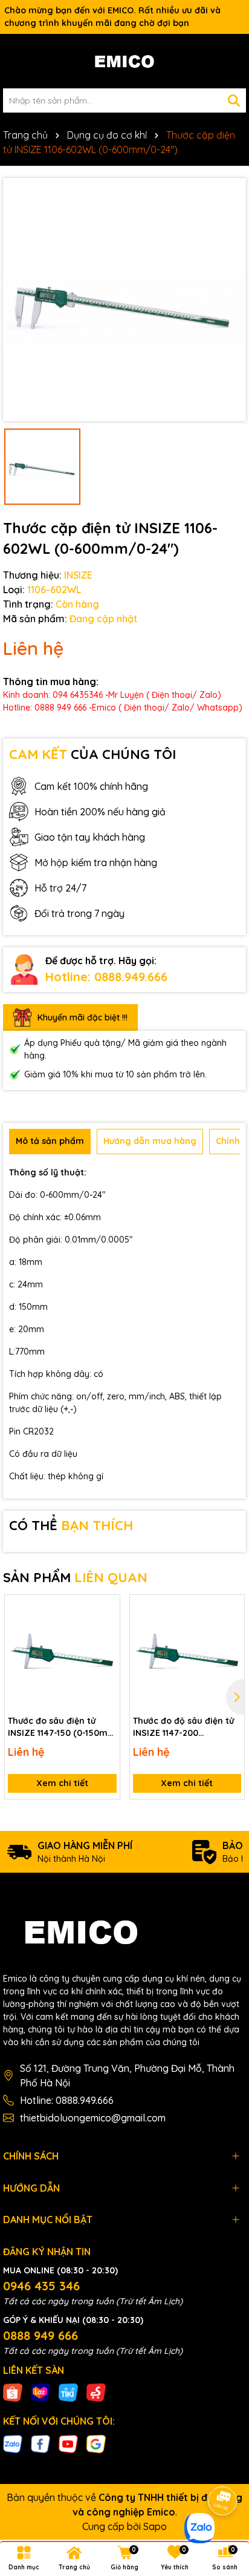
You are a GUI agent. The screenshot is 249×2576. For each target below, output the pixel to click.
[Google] (96, 2443)
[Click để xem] (124, 300)
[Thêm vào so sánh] (106, 1629)
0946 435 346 (41, 2286)
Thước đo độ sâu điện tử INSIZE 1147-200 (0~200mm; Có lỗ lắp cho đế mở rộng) (186, 1727)
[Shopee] (13, 2392)
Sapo (155, 2526)
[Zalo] (13, 2443)
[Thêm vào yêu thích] (106, 1608)
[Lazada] (40, 2392)
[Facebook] (40, 2443)
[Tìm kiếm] (234, 100)
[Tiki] (68, 2392)
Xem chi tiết (62, 1783)
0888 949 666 (40, 2335)
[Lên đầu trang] (223, 2467)
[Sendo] (96, 2392)
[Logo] (124, 61)
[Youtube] (68, 2443)
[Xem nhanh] (106, 1651)
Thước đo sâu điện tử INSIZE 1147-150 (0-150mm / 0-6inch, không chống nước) (62, 1727)
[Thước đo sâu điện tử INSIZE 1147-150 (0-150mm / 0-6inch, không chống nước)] (62, 1652)
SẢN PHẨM (75, 1577)
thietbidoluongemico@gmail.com (93, 2118)
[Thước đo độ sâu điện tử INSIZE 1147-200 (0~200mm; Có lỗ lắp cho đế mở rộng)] (187, 1652)
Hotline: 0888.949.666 (106, 977)
